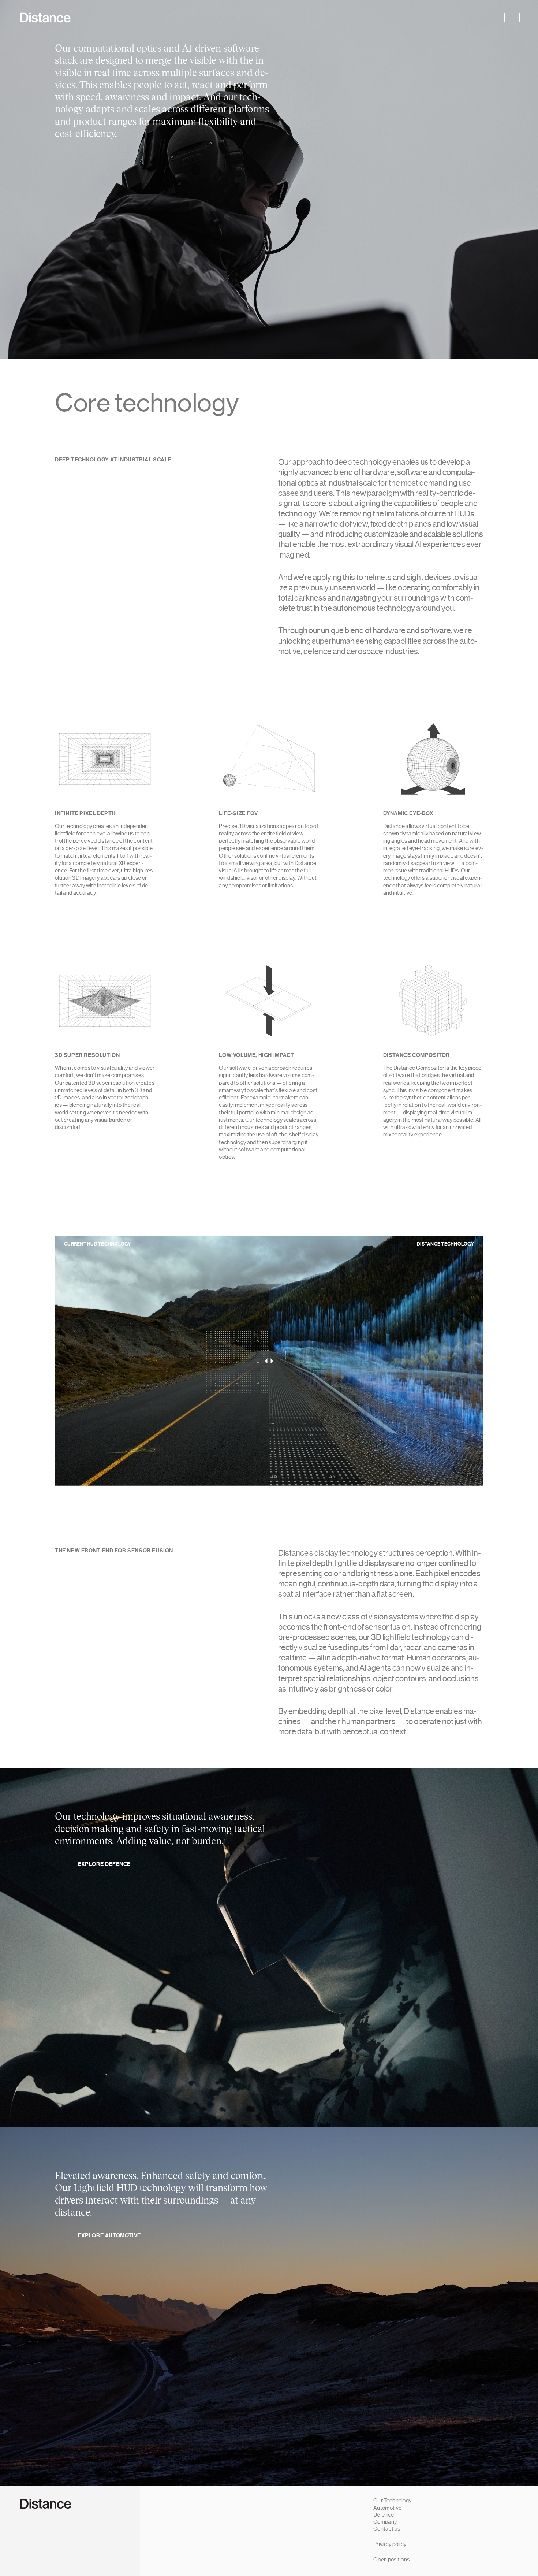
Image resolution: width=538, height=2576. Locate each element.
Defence (384, 2515)
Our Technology (392, 2501)
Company (385, 2522)
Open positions (391, 2560)
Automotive (387, 2508)
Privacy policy (390, 2544)
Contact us (387, 2529)
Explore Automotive (109, 2235)
